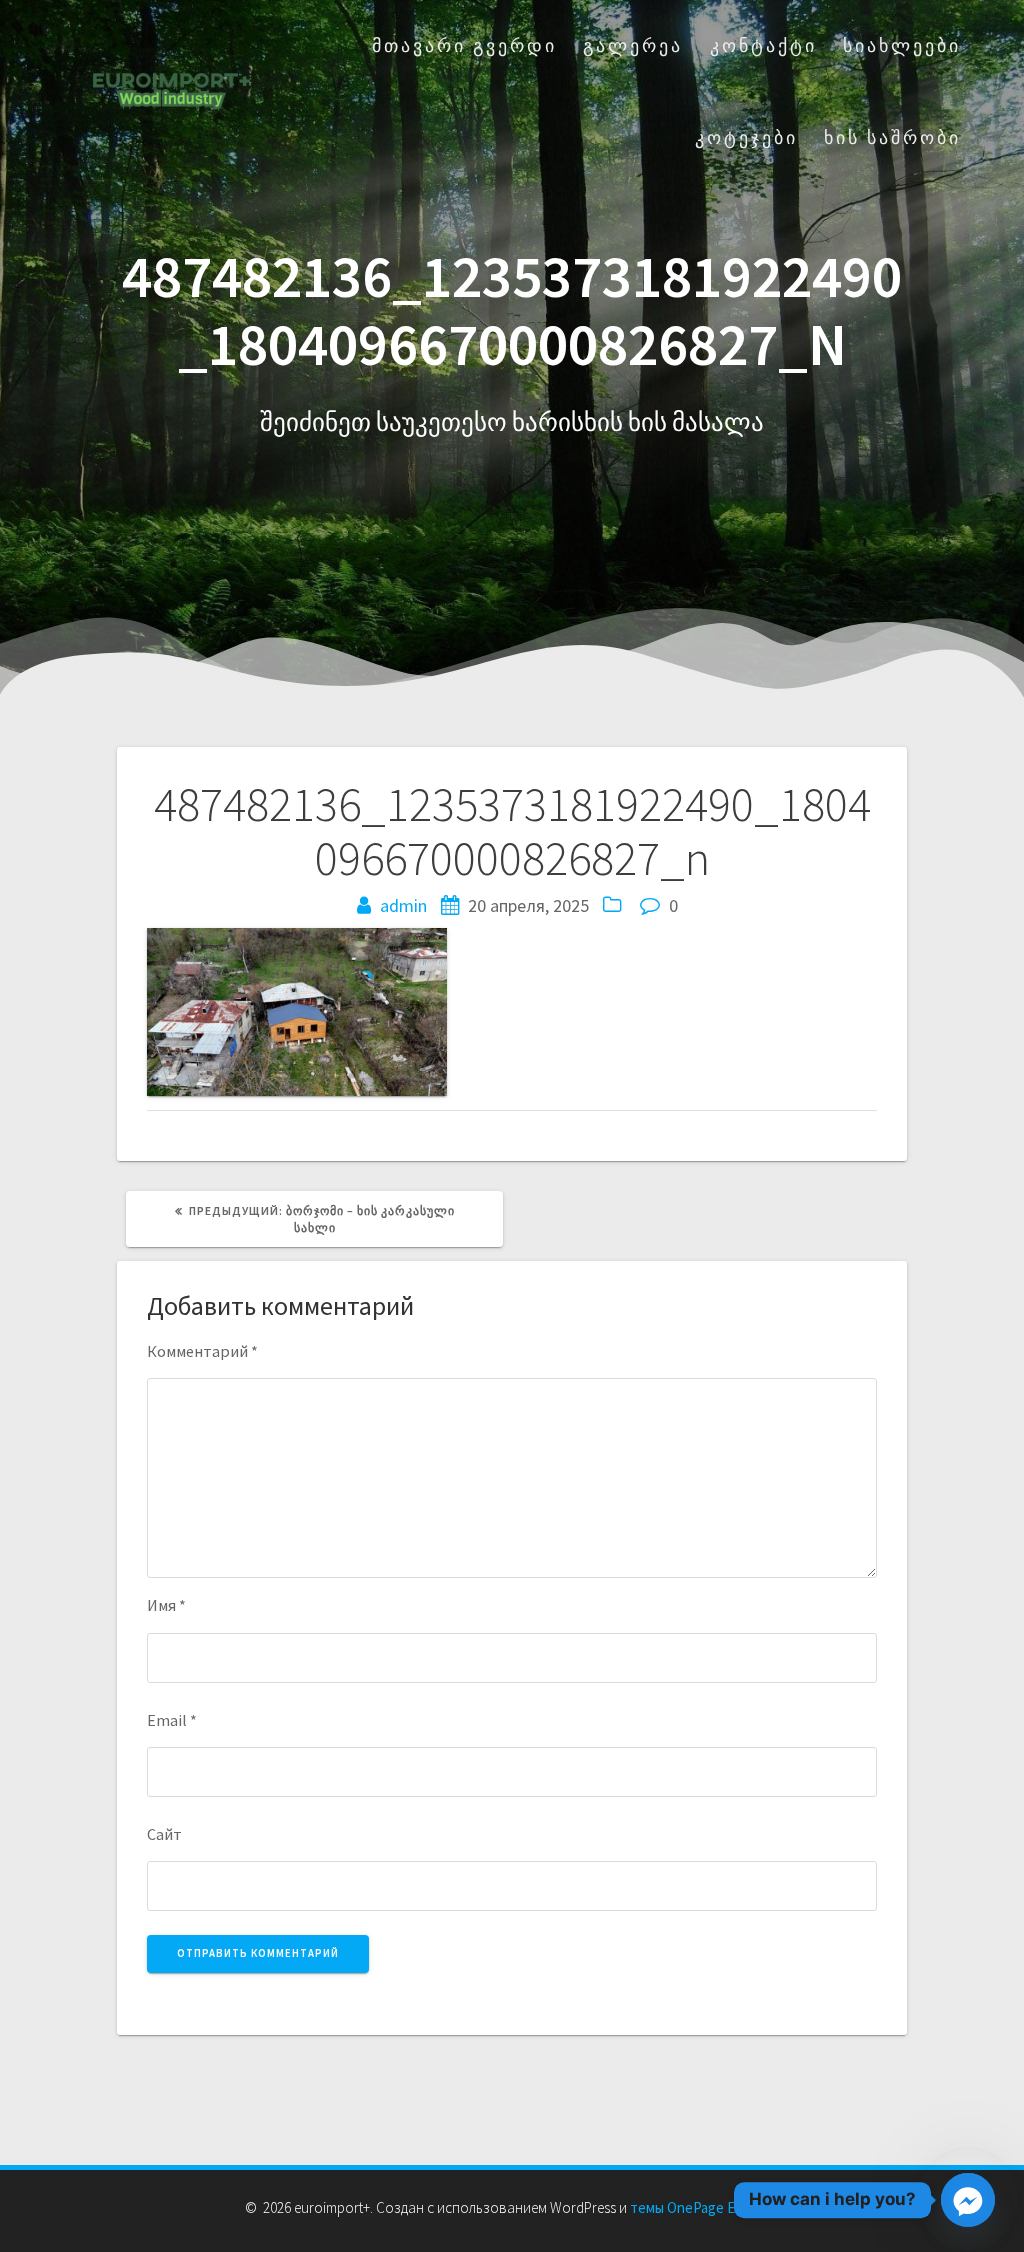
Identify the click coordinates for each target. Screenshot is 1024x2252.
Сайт (164, 1834)
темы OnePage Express (703, 2207)
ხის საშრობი (892, 137)
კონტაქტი (763, 45)
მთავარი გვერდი (464, 45)
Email (172, 1720)
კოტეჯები (746, 137)
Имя (166, 1605)
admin (403, 905)
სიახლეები (902, 45)
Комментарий (202, 1351)
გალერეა (633, 45)
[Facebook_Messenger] (968, 2200)
